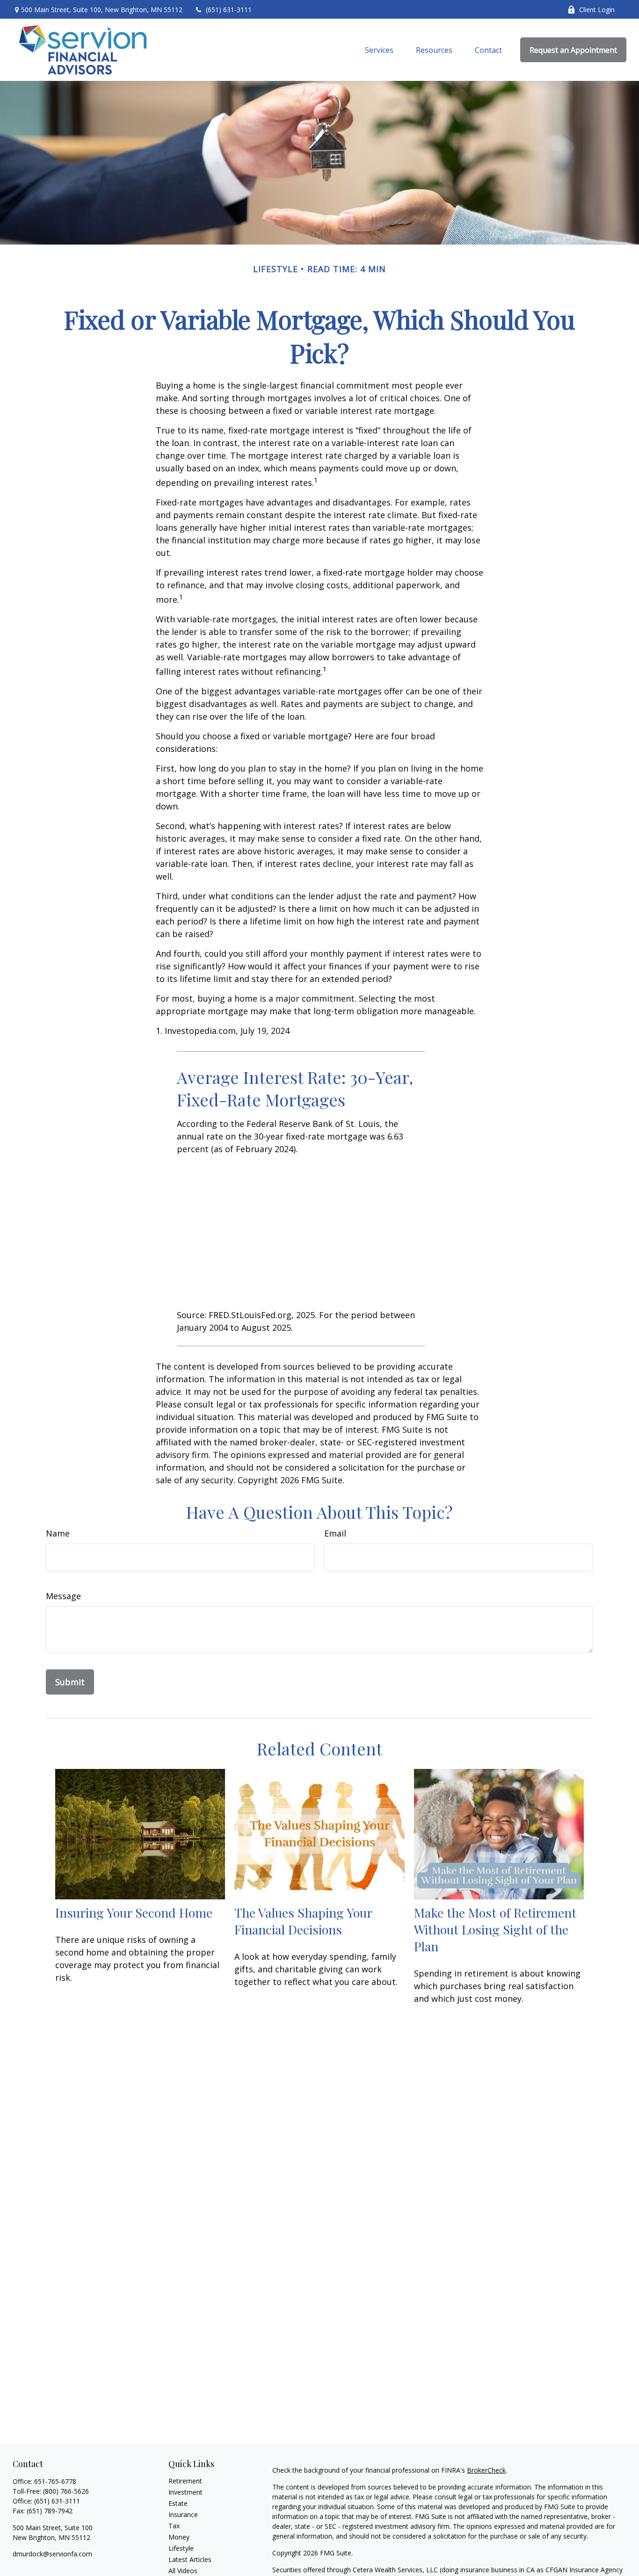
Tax (174, 2526)
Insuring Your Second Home (134, 1912)
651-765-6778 (55, 2481)
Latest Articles (190, 2559)
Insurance (183, 2515)
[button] (379, 50)
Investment (185, 2492)
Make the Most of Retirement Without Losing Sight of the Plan (495, 1929)
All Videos (183, 2571)
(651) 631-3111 (229, 10)
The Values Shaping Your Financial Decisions (303, 1921)
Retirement (185, 2481)
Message (63, 1596)
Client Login (597, 10)
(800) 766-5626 (66, 2491)
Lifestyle (181, 2548)
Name (58, 1533)
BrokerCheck (486, 2470)
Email (335, 1533)
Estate (178, 2503)
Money (179, 2537)
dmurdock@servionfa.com (52, 2554)
